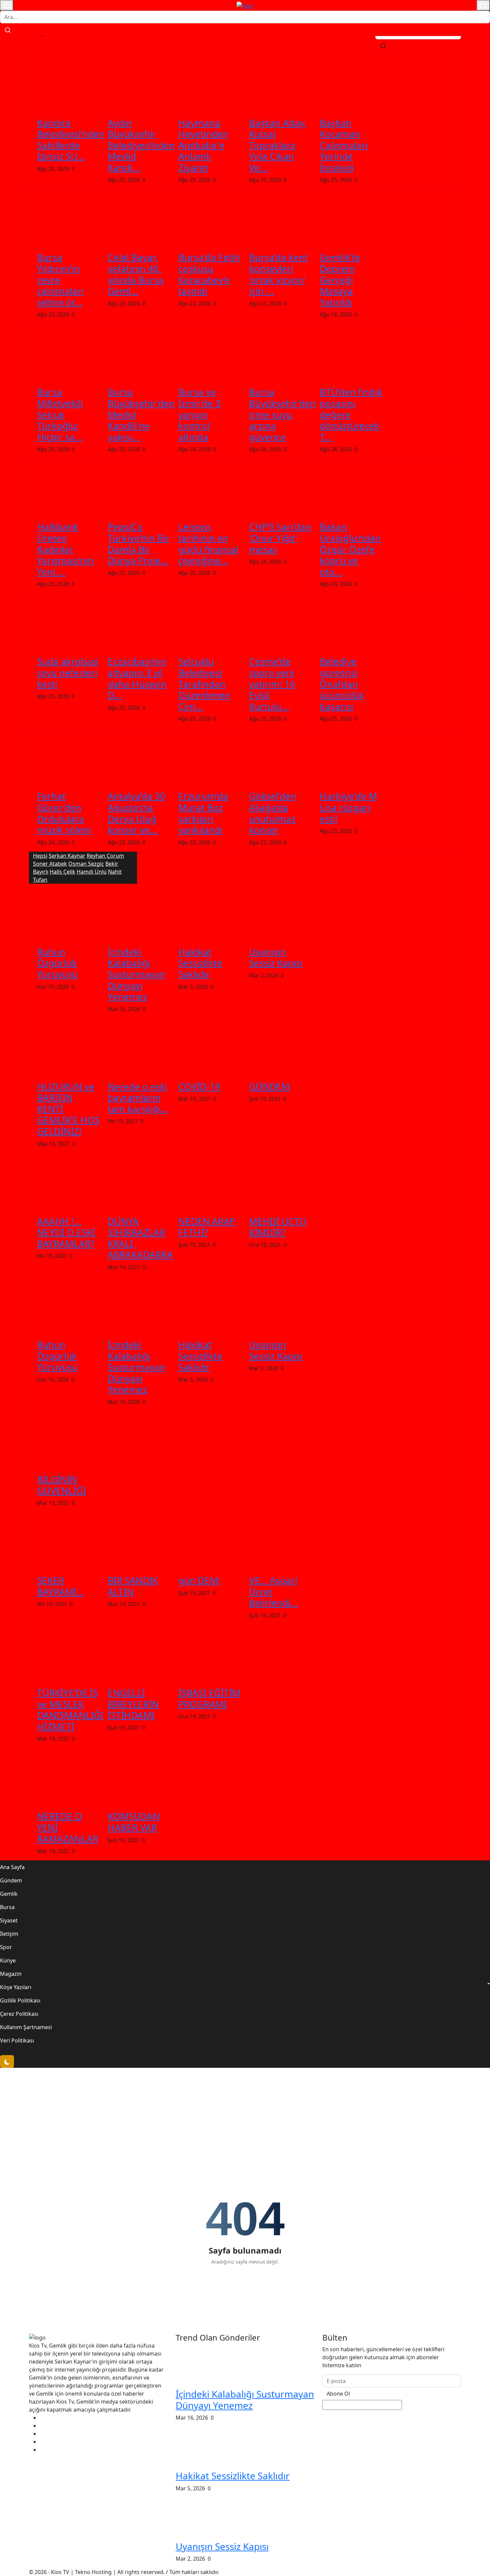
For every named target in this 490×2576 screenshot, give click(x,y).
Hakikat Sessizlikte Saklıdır (200, 963)
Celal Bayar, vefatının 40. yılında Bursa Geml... (136, 274)
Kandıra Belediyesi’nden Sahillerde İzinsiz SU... (71, 140)
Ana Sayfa (12, 1867)
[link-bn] (150, 2082)
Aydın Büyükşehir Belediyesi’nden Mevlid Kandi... (141, 145)
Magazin (11, 1974)
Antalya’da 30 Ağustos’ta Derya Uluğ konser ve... (136, 813)
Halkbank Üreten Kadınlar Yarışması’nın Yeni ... (65, 549)
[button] (245, 1987)
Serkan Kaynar (67, 856)
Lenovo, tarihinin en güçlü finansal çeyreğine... (208, 543)
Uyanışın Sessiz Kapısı (276, 957)
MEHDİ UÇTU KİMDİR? (278, 1227)
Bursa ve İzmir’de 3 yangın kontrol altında (199, 414)
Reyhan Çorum (105, 856)
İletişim (9, 1934)
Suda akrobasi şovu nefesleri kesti (68, 672)
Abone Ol (338, 2394)
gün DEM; (199, 1580)
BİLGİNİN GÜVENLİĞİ (61, 1485)
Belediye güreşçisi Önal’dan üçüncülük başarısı (342, 684)
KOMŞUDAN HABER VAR (134, 1822)
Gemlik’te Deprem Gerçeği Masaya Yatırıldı (340, 279)
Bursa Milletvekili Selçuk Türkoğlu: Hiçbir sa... (60, 414)
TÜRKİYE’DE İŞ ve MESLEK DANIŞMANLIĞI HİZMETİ (70, 1709)
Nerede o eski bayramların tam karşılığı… (138, 1098)
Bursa (7, 1907)
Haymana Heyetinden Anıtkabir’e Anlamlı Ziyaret (203, 145)
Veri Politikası (17, 2040)
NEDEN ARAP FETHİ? (207, 1227)
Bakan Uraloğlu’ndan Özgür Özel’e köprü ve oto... (350, 549)
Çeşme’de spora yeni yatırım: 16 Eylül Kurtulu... (272, 684)
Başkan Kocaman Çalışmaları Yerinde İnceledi (344, 145)
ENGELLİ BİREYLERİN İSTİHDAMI (133, 1704)
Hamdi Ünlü (92, 872)
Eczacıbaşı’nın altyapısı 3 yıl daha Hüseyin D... (137, 678)
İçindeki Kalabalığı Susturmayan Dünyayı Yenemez (136, 974)
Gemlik (9, 1894)
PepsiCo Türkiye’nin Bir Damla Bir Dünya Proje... (138, 543)
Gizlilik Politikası (20, 2000)
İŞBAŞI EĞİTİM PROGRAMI (209, 1698)
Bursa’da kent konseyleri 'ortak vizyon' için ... (278, 274)
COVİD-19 (199, 1086)
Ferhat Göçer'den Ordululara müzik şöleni (64, 813)
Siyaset (9, 1920)
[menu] (7, 5)
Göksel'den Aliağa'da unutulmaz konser (273, 813)
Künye (8, 1960)
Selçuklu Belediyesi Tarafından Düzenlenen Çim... (204, 684)
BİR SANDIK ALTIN (133, 1586)
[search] (383, 46)
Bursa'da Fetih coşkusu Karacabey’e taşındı (209, 274)
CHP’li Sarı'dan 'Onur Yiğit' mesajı (280, 538)
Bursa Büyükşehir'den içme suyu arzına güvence (282, 414)
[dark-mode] (7, 2061)
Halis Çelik (62, 872)
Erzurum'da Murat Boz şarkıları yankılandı (203, 813)
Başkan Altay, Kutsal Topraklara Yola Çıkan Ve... (278, 145)
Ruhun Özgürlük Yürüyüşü (57, 963)
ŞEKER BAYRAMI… (60, 1586)
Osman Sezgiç (86, 864)
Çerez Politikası (19, 2014)
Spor (6, 1947)
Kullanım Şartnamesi (26, 2027)
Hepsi (40, 856)
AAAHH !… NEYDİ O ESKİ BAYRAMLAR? (66, 1232)
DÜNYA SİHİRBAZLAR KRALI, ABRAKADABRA (140, 1238)
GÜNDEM (269, 1086)
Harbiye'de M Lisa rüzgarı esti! (348, 807)
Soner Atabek (50, 864)
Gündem (11, 1880)
